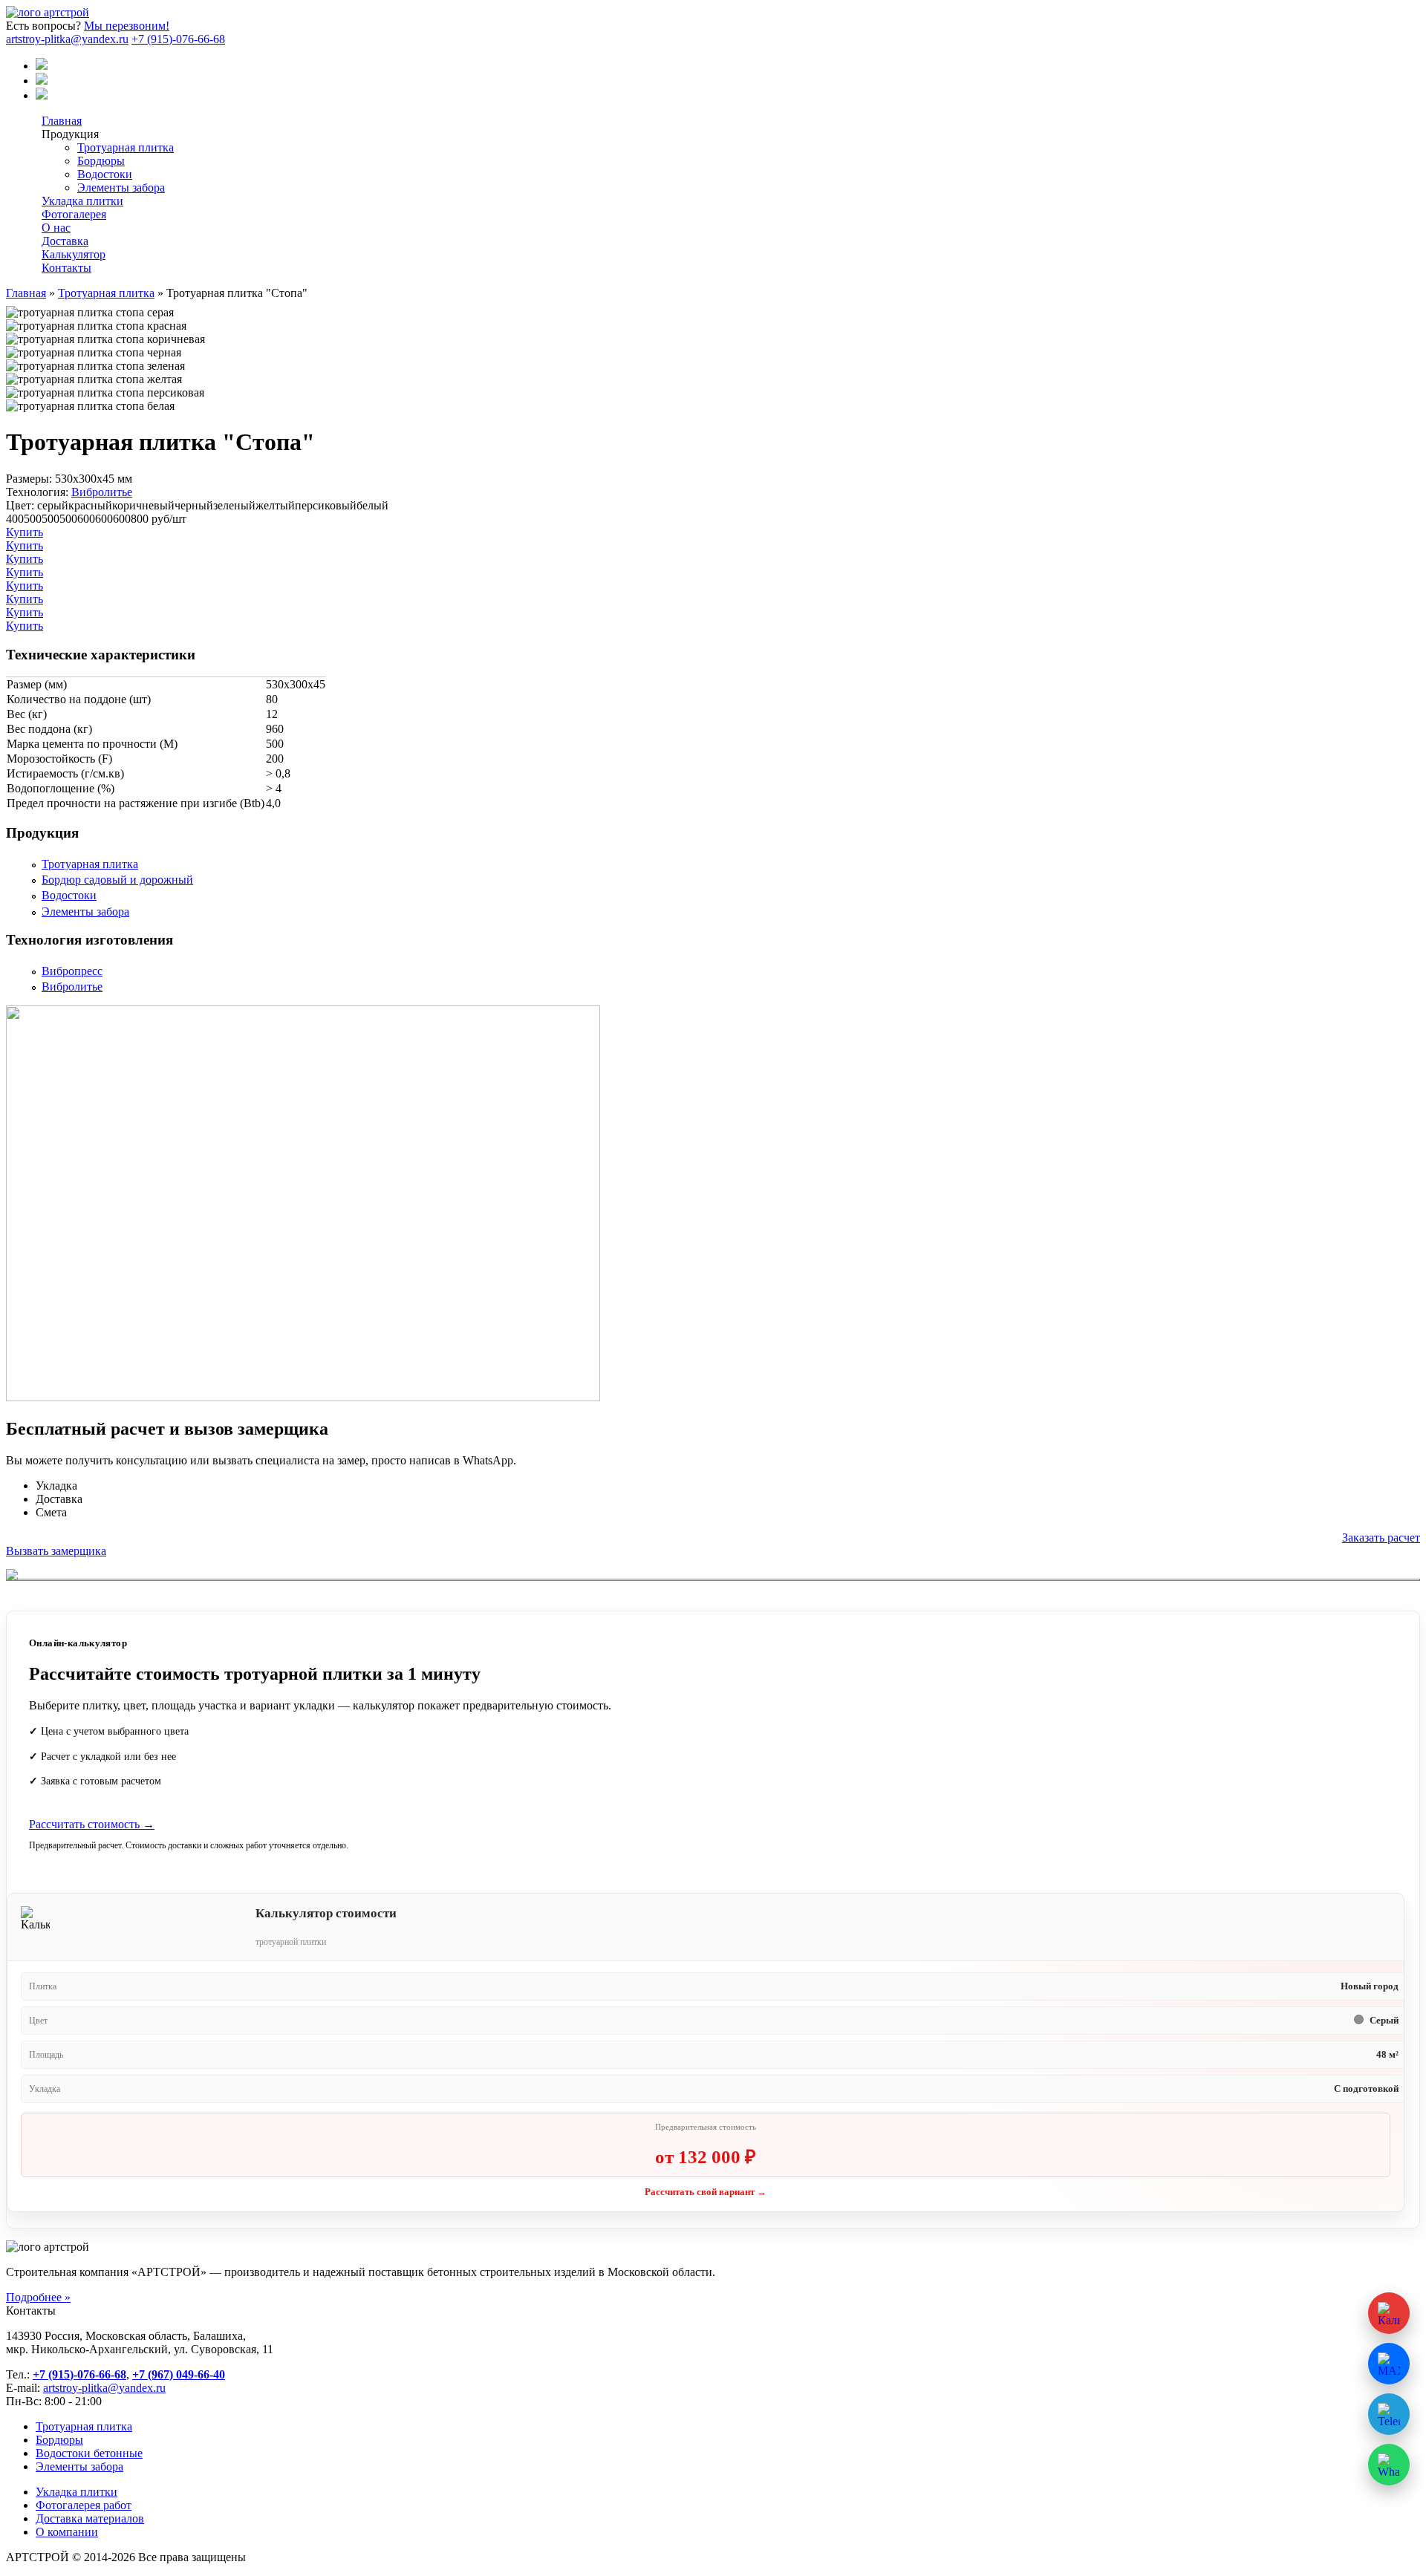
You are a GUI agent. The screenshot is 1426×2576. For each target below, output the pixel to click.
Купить (25, 532)
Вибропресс (72, 971)
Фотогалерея (74, 214)
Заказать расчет (1381, 1538)
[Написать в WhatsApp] (1389, 2465)
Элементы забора (121, 188)
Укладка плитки (82, 201)
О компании (67, 2532)
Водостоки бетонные (89, 2453)
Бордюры (101, 161)
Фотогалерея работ (84, 2505)
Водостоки (105, 174)
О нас (56, 228)
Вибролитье (102, 492)
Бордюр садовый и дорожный (117, 880)
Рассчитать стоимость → (92, 1824)
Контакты (66, 268)
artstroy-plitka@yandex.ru (67, 39)
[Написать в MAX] (1389, 2364)
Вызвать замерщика (56, 1551)
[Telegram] (42, 81)
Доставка (65, 241)
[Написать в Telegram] (1389, 2414)
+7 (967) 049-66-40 (179, 2374)
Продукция (70, 134)
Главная (62, 121)
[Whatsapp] (42, 95)
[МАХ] (42, 66)
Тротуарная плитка (126, 147)
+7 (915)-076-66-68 (178, 39)
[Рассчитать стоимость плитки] (1389, 2313)
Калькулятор (74, 254)
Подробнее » (38, 2297)
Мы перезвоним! (127, 26)
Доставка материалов (90, 2518)
